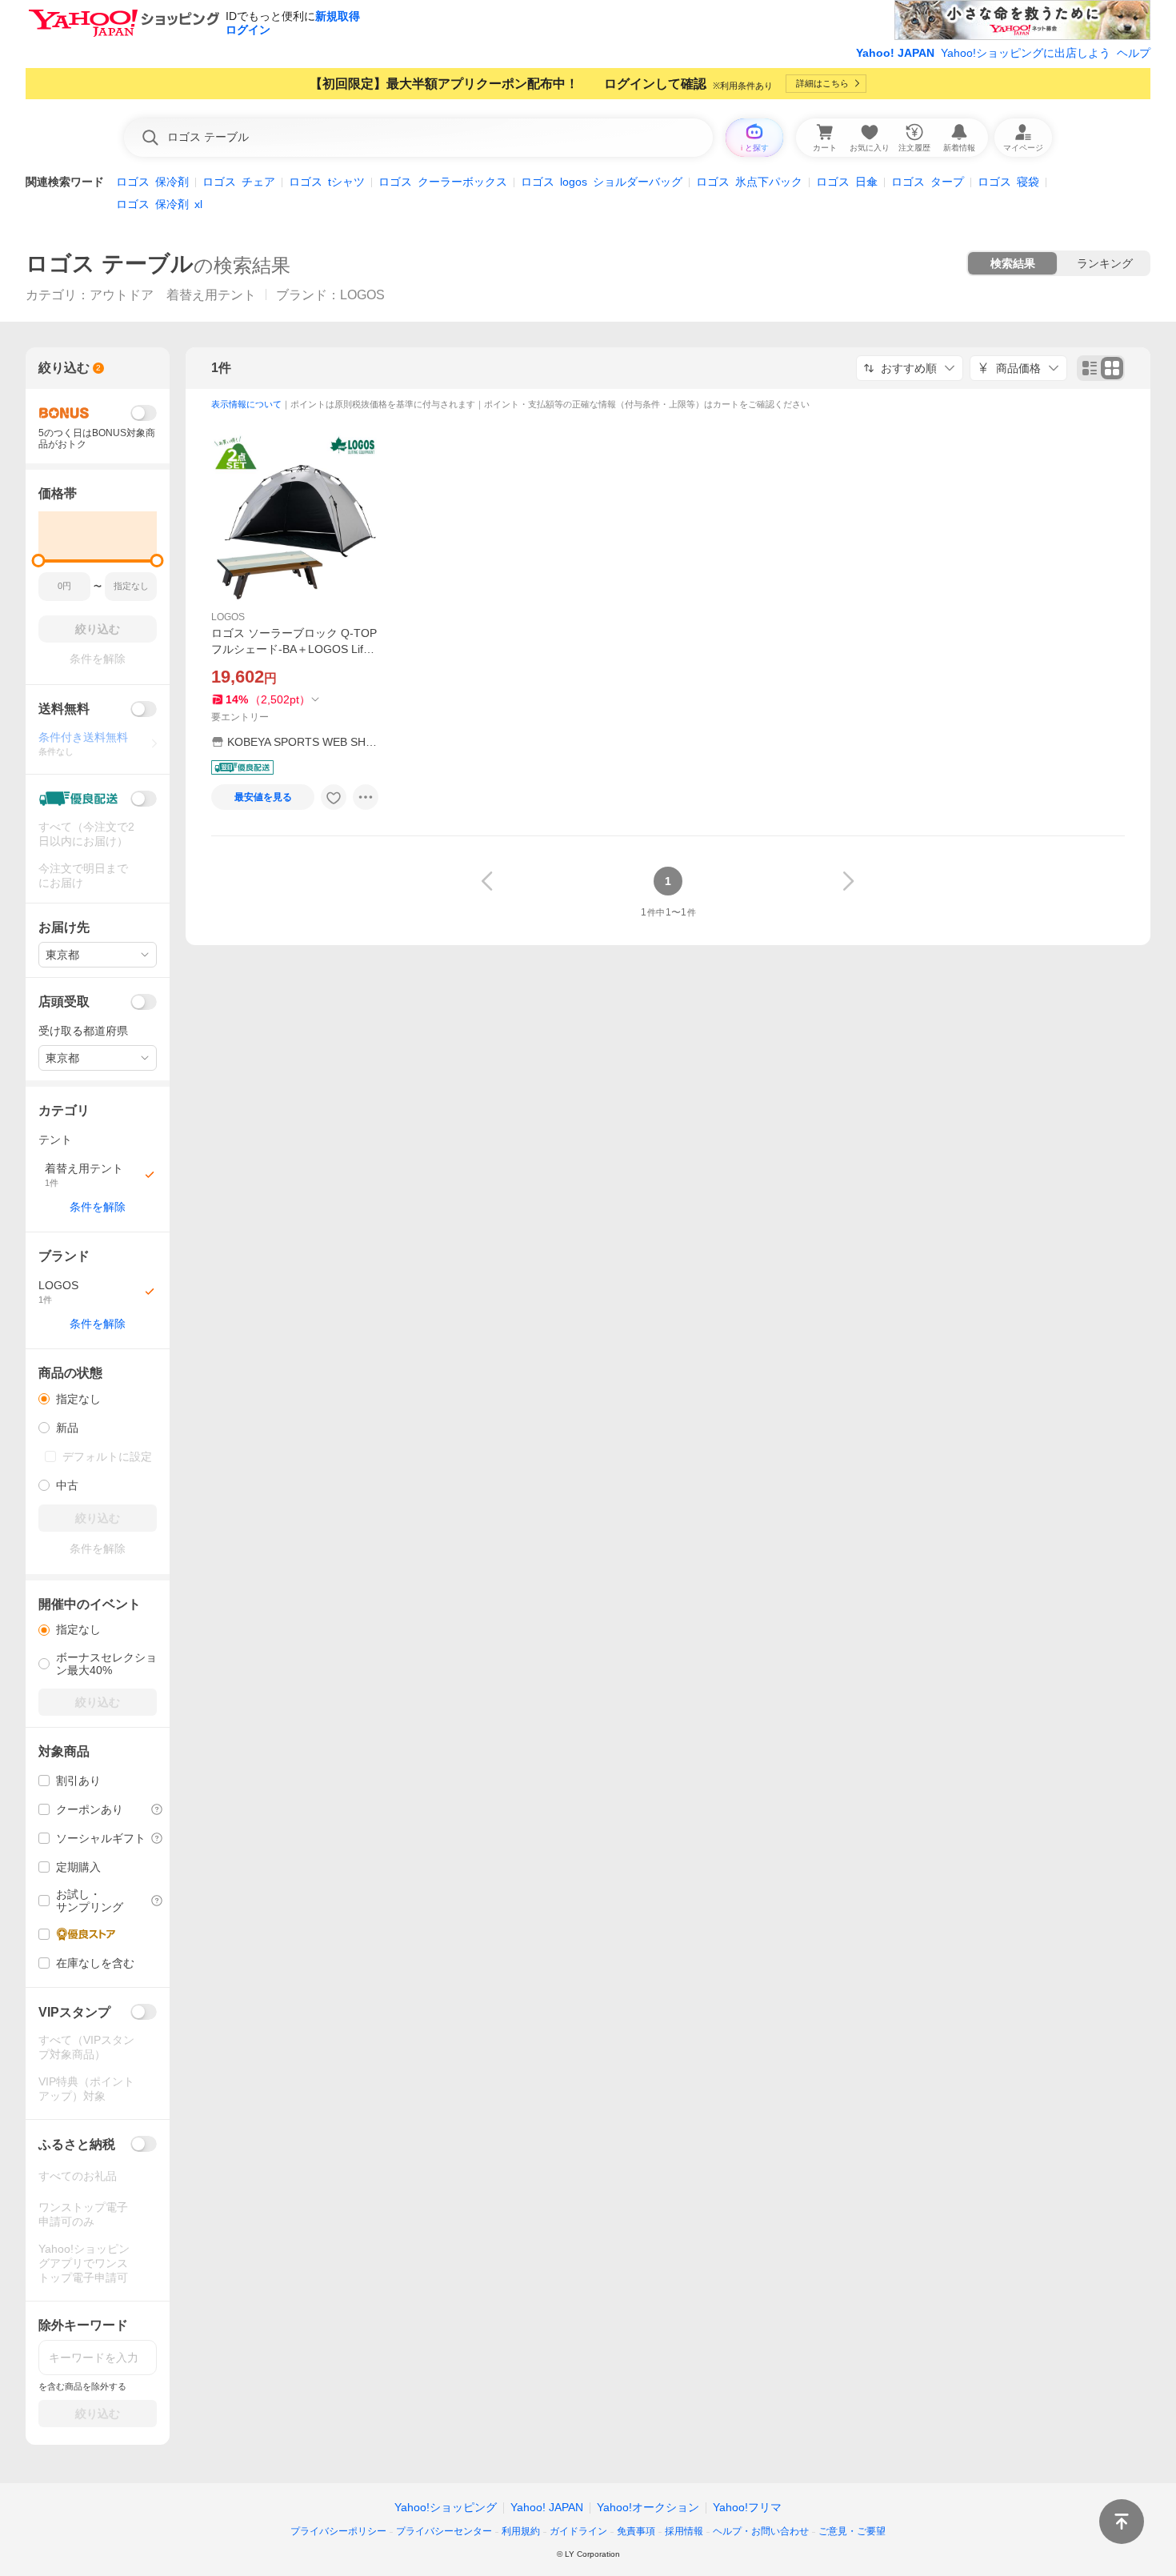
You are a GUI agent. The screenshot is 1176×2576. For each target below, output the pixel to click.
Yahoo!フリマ (747, 2507)
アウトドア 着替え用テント (173, 295)
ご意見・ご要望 (852, 2531)
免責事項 (636, 2531)
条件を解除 (98, 1207)
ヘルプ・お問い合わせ (761, 2531)
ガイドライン (578, 2531)
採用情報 (684, 2531)
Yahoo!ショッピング (446, 2507)
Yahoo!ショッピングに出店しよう (1026, 53)
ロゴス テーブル (110, 264)
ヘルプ (1134, 53)
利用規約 (521, 2531)
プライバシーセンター (444, 2531)
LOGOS (228, 617)
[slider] (39, 561)
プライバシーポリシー (338, 2531)
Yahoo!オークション (648, 2507)
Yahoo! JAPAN (895, 53)
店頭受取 (64, 1002)
